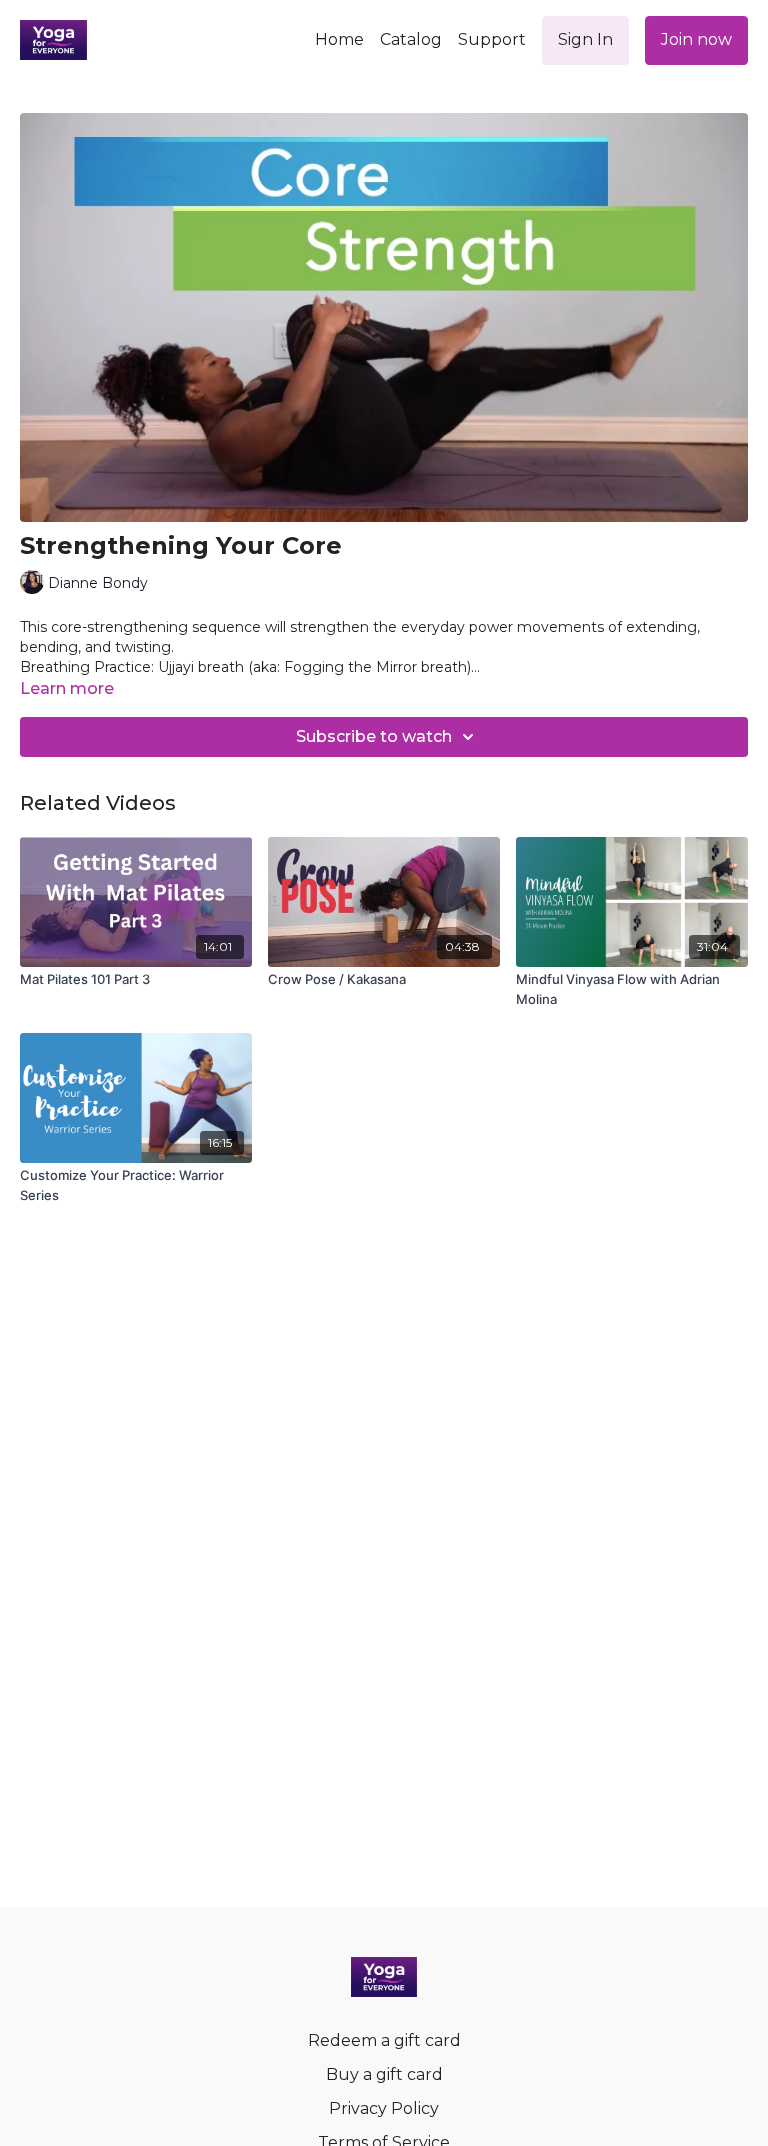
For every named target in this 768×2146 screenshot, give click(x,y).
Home (339, 39)
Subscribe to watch (374, 736)
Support (492, 39)
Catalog (411, 39)
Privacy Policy (384, 2108)
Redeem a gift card (384, 2040)
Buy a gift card (384, 2074)
